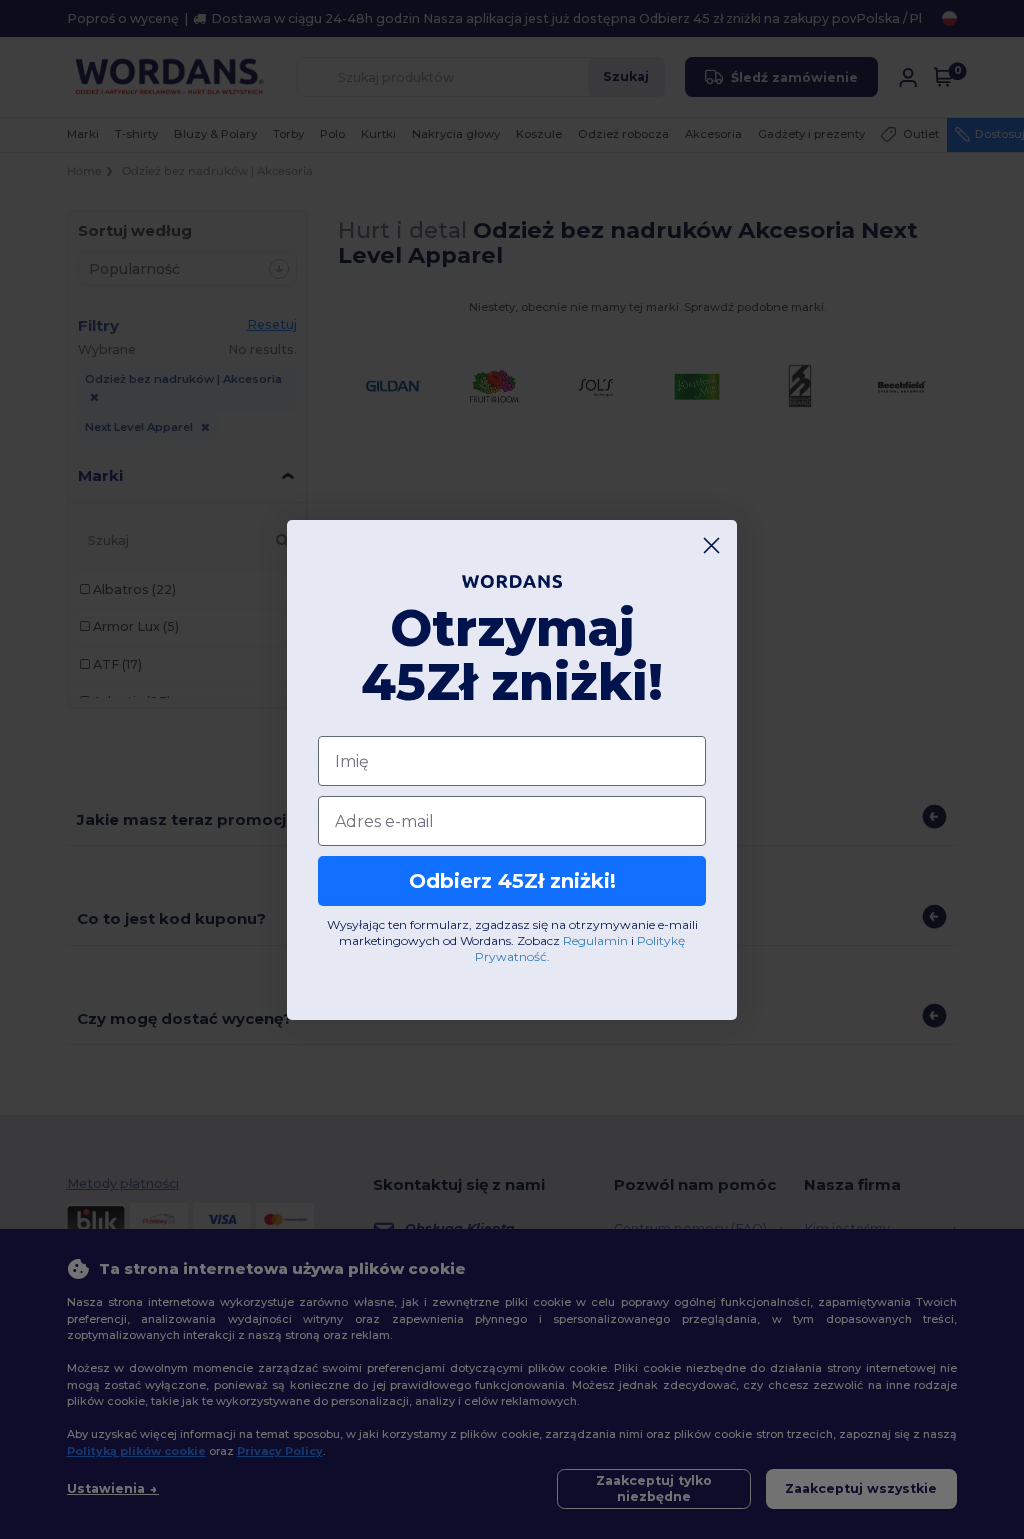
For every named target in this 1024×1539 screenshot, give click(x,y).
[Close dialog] (711, 545)
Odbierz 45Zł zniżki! (512, 881)
